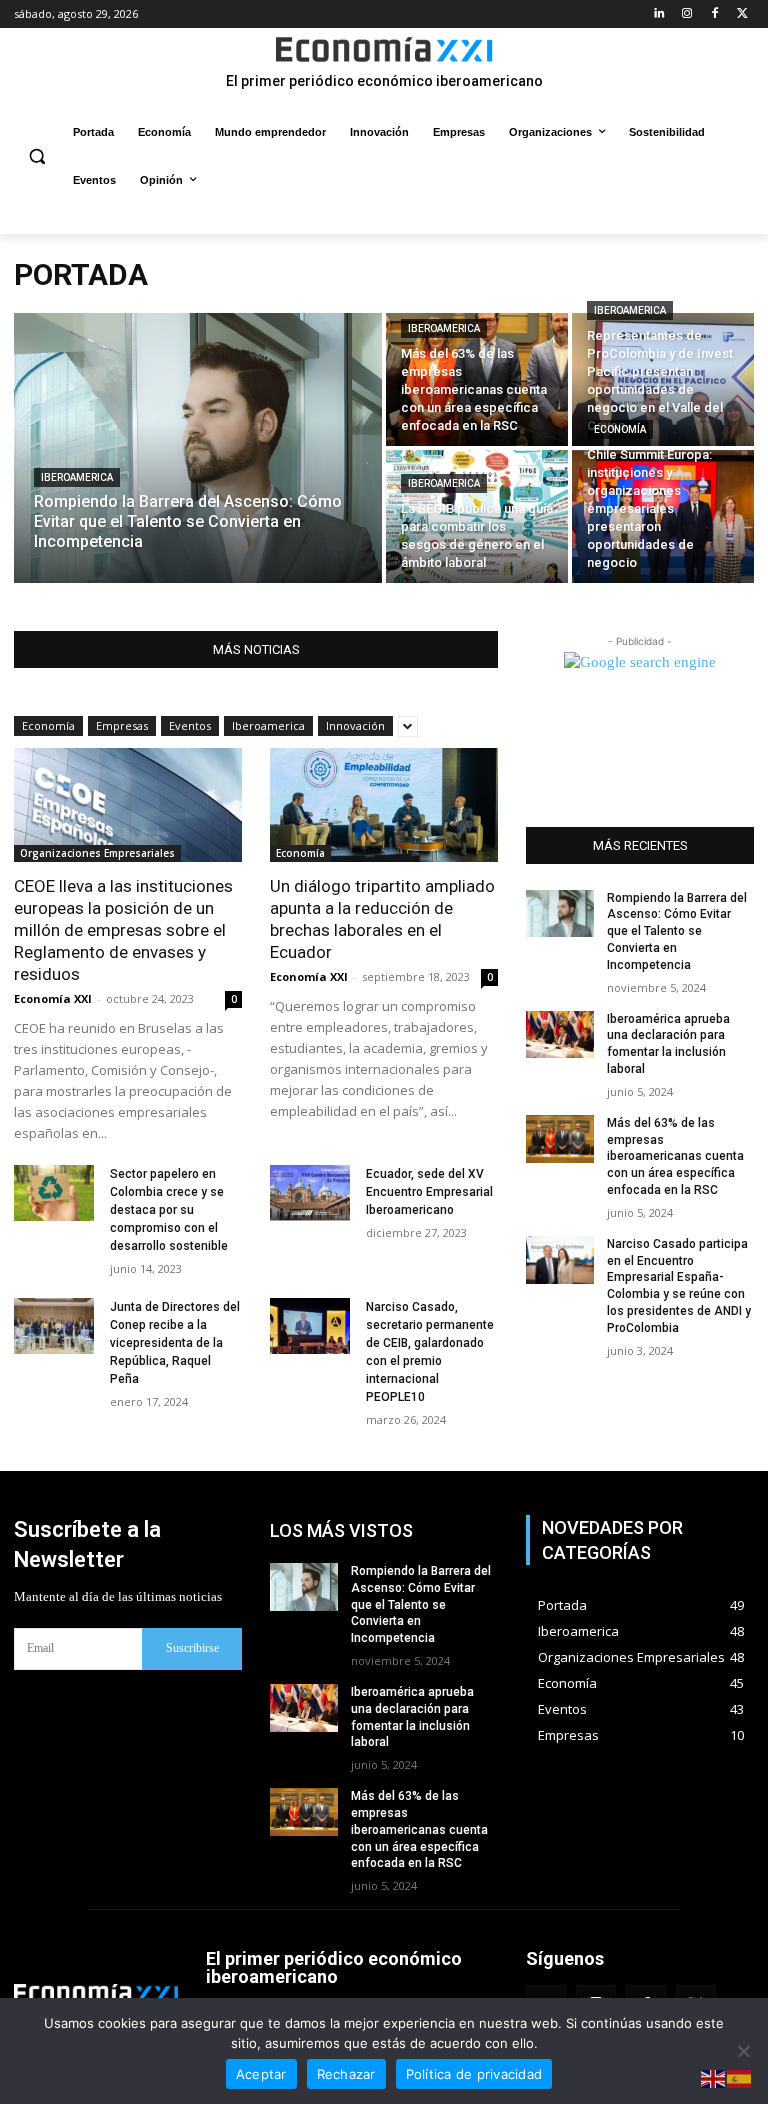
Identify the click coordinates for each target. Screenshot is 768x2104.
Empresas (122, 725)
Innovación (355, 725)
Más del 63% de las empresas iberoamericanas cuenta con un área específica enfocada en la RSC (675, 1156)
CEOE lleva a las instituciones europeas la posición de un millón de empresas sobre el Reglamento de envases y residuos (123, 930)
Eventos (190, 725)
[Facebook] (714, 14)
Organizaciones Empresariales (97, 853)
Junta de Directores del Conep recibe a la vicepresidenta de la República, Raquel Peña (175, 1343)
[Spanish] (740, 2078)
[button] (37, 156)
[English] (714, 2078)
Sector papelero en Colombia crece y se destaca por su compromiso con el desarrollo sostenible (169, 1210)
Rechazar (346, 2074)
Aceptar (261, 2074)
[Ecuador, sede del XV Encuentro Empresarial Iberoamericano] (310, 1193)
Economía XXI (53, 998)
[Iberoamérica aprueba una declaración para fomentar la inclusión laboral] (560, 1035)
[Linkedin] (659, 14)
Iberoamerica (77, 477)
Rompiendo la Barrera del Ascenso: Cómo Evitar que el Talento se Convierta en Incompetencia (677, 931)
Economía (620, 429)
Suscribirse (192, 1648)
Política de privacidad (474, 2074)
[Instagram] (687, 14)
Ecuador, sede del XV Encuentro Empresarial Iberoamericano (429, 1192)
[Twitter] (742, 14)
